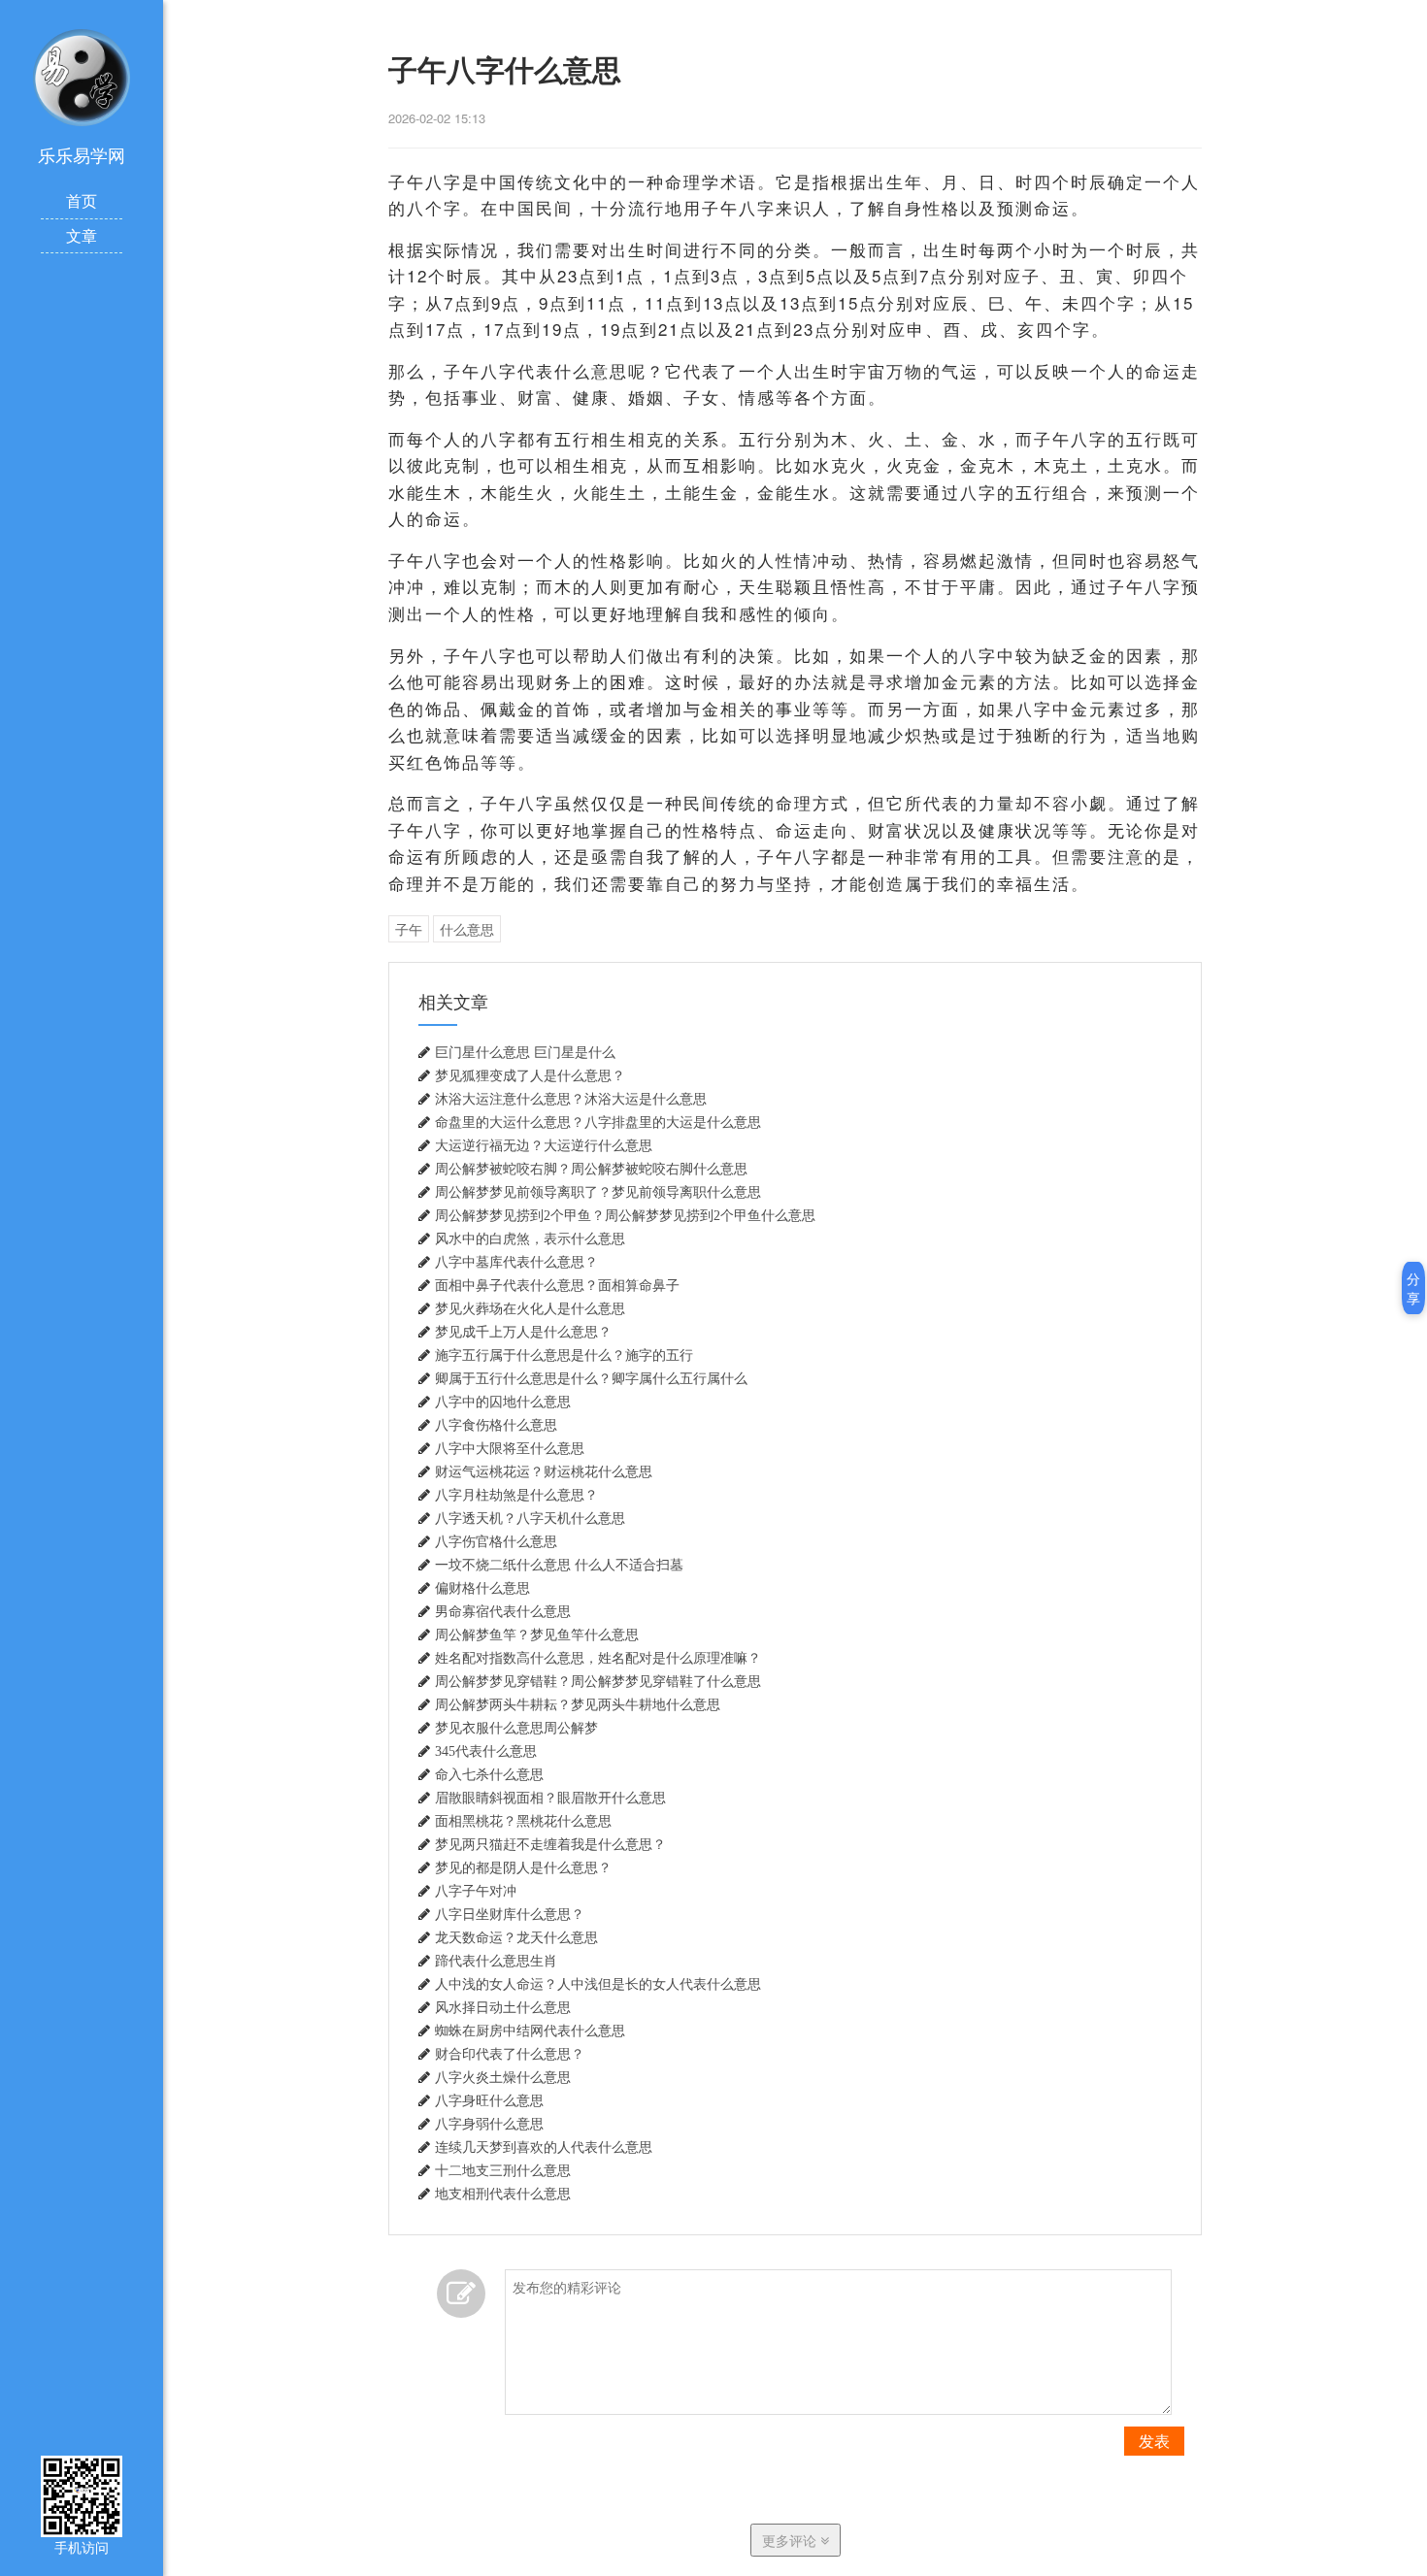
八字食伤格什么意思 (496, 1425)
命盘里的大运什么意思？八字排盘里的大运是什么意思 (598, 1122)
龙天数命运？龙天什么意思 (516, 1937)
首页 (82, 200)
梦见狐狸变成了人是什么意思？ (530, 1075)
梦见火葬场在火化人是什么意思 (530, 1308)
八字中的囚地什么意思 (503, 1402)
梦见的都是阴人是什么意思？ (523, 1867)
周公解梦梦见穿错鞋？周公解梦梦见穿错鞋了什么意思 (598, 1681)
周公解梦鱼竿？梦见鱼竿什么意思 (537, 1635)
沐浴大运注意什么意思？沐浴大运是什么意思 (571, 1099)
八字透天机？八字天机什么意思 (530, 1518)
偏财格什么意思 (482, 1588)
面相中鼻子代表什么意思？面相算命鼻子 (557, 1285)
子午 (409, 929)
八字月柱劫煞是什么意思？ (516, 1495)
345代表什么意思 (486, 1751)
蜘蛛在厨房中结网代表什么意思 (530, 2031)
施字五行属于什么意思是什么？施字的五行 (564, 1355)
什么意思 (467, 929)
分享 (1413, 1288)
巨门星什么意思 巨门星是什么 (525, 1052)
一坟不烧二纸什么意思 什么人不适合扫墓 (559, 1565)
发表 (1154, 2441)
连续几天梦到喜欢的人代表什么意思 (544, 2147)
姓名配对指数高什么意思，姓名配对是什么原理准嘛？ (598, 1658)
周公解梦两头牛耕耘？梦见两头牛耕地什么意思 (578, 1704)
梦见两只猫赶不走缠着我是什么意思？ (550, 1844)
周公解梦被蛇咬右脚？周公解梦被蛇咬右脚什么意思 (591, 1169)
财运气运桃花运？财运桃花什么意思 (544, 1471)
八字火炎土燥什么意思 (503, 2077)
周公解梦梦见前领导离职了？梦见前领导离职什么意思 (598, 1192)
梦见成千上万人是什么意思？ (523, 1332)
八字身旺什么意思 (489, 2100)
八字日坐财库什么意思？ (510, 1914)
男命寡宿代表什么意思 (503, 1611)
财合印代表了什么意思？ (510, 2054)
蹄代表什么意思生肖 (496, 1961)
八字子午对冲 (476, 1891)
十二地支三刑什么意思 (503, 2170)
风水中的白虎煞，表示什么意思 (530, 1238)
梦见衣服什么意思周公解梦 (516, 1728)
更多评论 (791, 2540)
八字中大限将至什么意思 (510, 1448)
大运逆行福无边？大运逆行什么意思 (544, 1145)
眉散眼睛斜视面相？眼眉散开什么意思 (550, 1798)
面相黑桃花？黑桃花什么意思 (523, 1821)
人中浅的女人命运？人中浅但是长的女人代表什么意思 (598, 1984)
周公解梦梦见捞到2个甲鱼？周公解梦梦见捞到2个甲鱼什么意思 (625, 1215)
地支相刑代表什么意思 (503, 2194)
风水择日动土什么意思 (503, 2007)
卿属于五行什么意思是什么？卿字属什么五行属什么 (591, 1378)
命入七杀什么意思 (489, 1774)
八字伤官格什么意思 (496, 1541)
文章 (82, 235)
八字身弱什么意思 (489, 2124)
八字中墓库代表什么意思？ (516, 1262)
